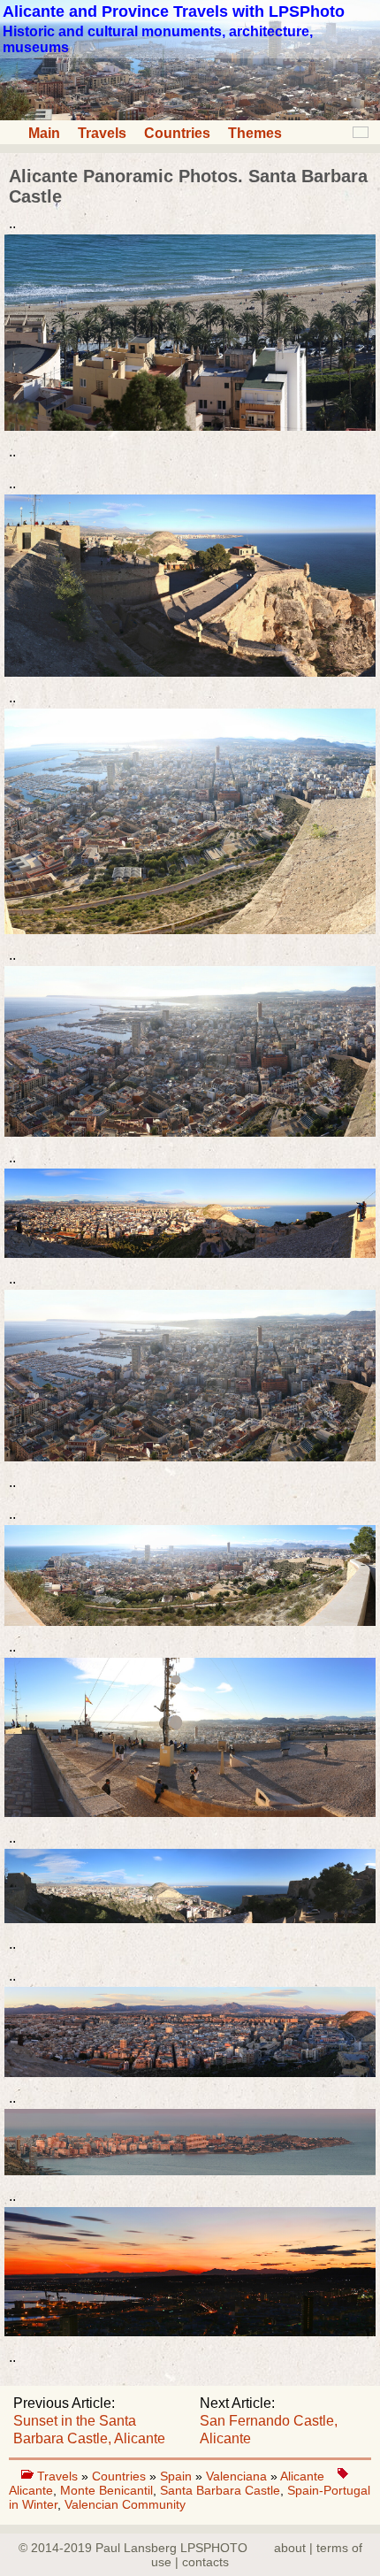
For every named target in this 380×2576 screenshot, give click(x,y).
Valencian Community (125, 2504)
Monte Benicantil (106, 2490)
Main (44, 133)
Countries (177, 133)
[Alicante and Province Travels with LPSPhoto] (190, 115)
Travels (102, 133)
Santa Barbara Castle (220, 2490)
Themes (255, 133)
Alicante (302, 2476)
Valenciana (238, 2476)
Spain (178, 2476)
